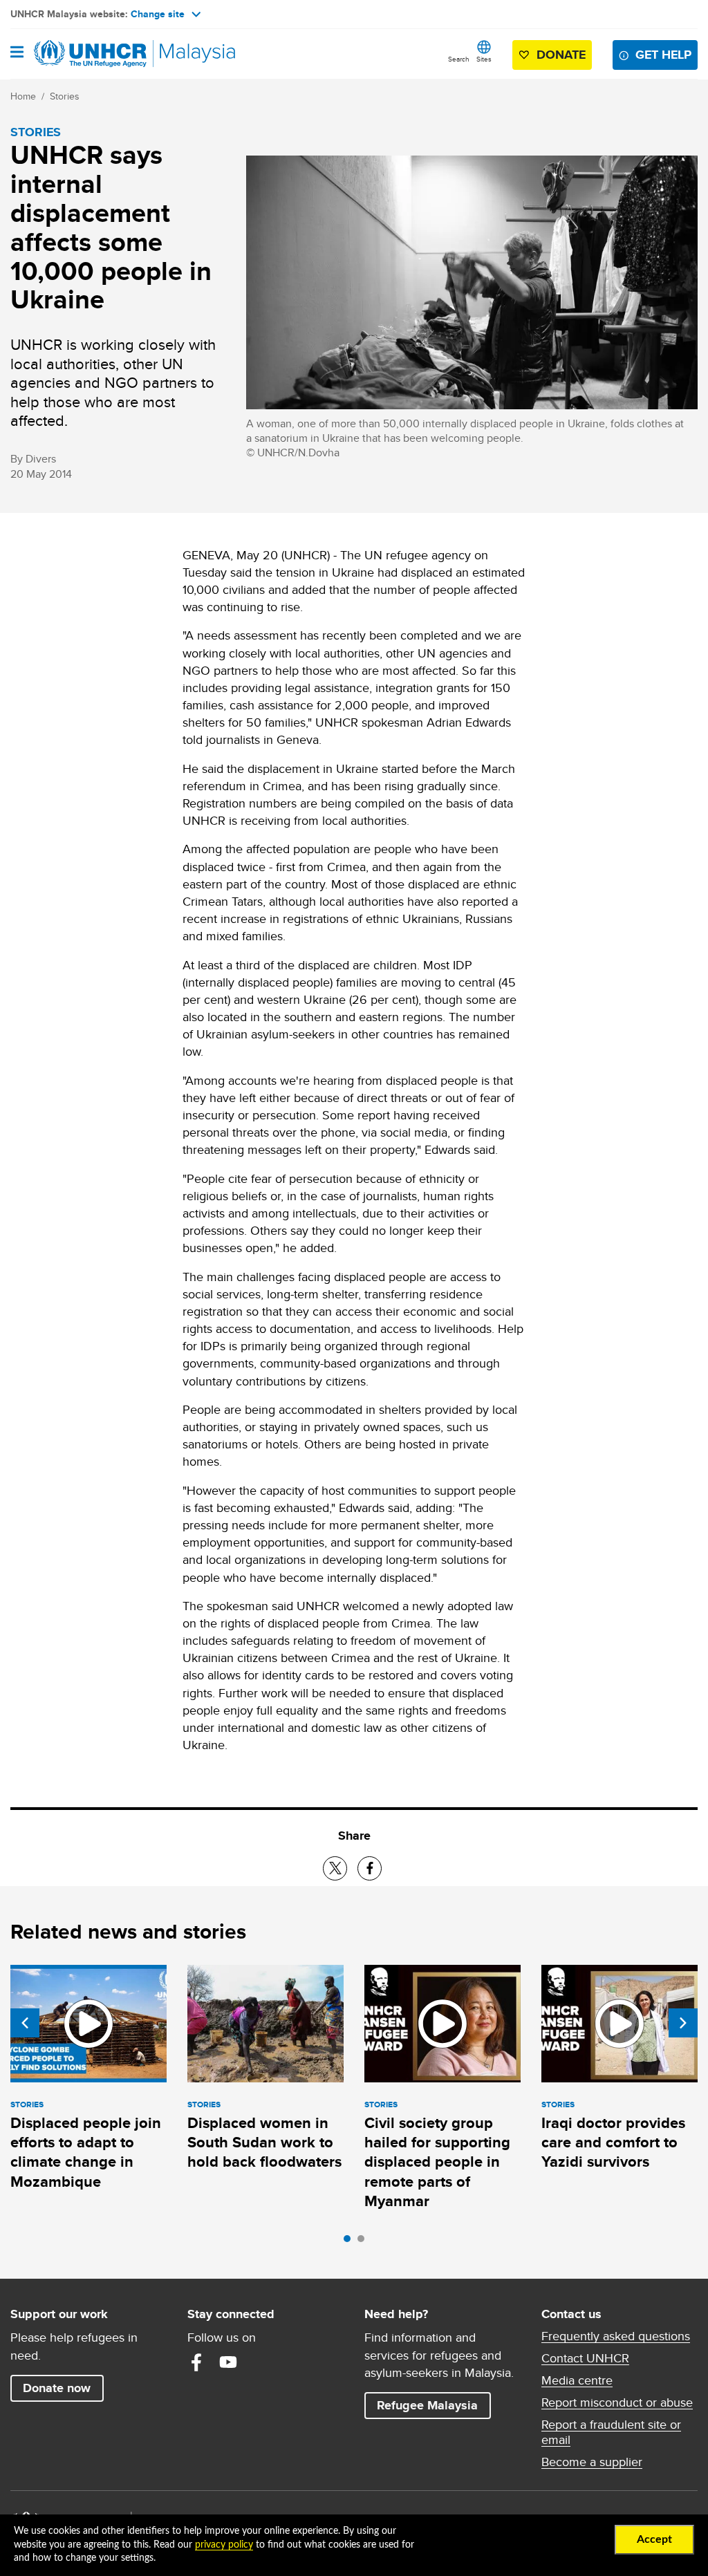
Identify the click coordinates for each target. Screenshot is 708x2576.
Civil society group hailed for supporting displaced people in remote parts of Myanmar (437, 2162)
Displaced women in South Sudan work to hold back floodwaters (264, 2143)
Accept (654, 2539)
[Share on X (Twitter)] (335, 1868)
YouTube (228, 2362)
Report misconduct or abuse (617, 2402)
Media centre (577, 2380)
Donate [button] (561, 55)
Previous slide (25, 2023)
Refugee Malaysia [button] (434, 2405)
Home (23, 96)
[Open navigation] (17, 53)
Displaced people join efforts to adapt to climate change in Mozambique (86, 2152)
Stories (65, 96)
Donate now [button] (57, 2388)
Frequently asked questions (616, 2336)
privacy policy (224, 2545)
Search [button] (459, 59)
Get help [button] (667, 54)
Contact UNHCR (585, 2358)
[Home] (81, 54)
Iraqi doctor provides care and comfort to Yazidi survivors (613, 2143)
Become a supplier (592, 2462)
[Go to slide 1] (351, 2242)
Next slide (683, 2023)
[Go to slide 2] (364, 2242)
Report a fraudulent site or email (611, 2432)
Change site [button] (158, 14)
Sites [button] (484, 59)
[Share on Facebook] (370, 1868)
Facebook (196, 2362)
